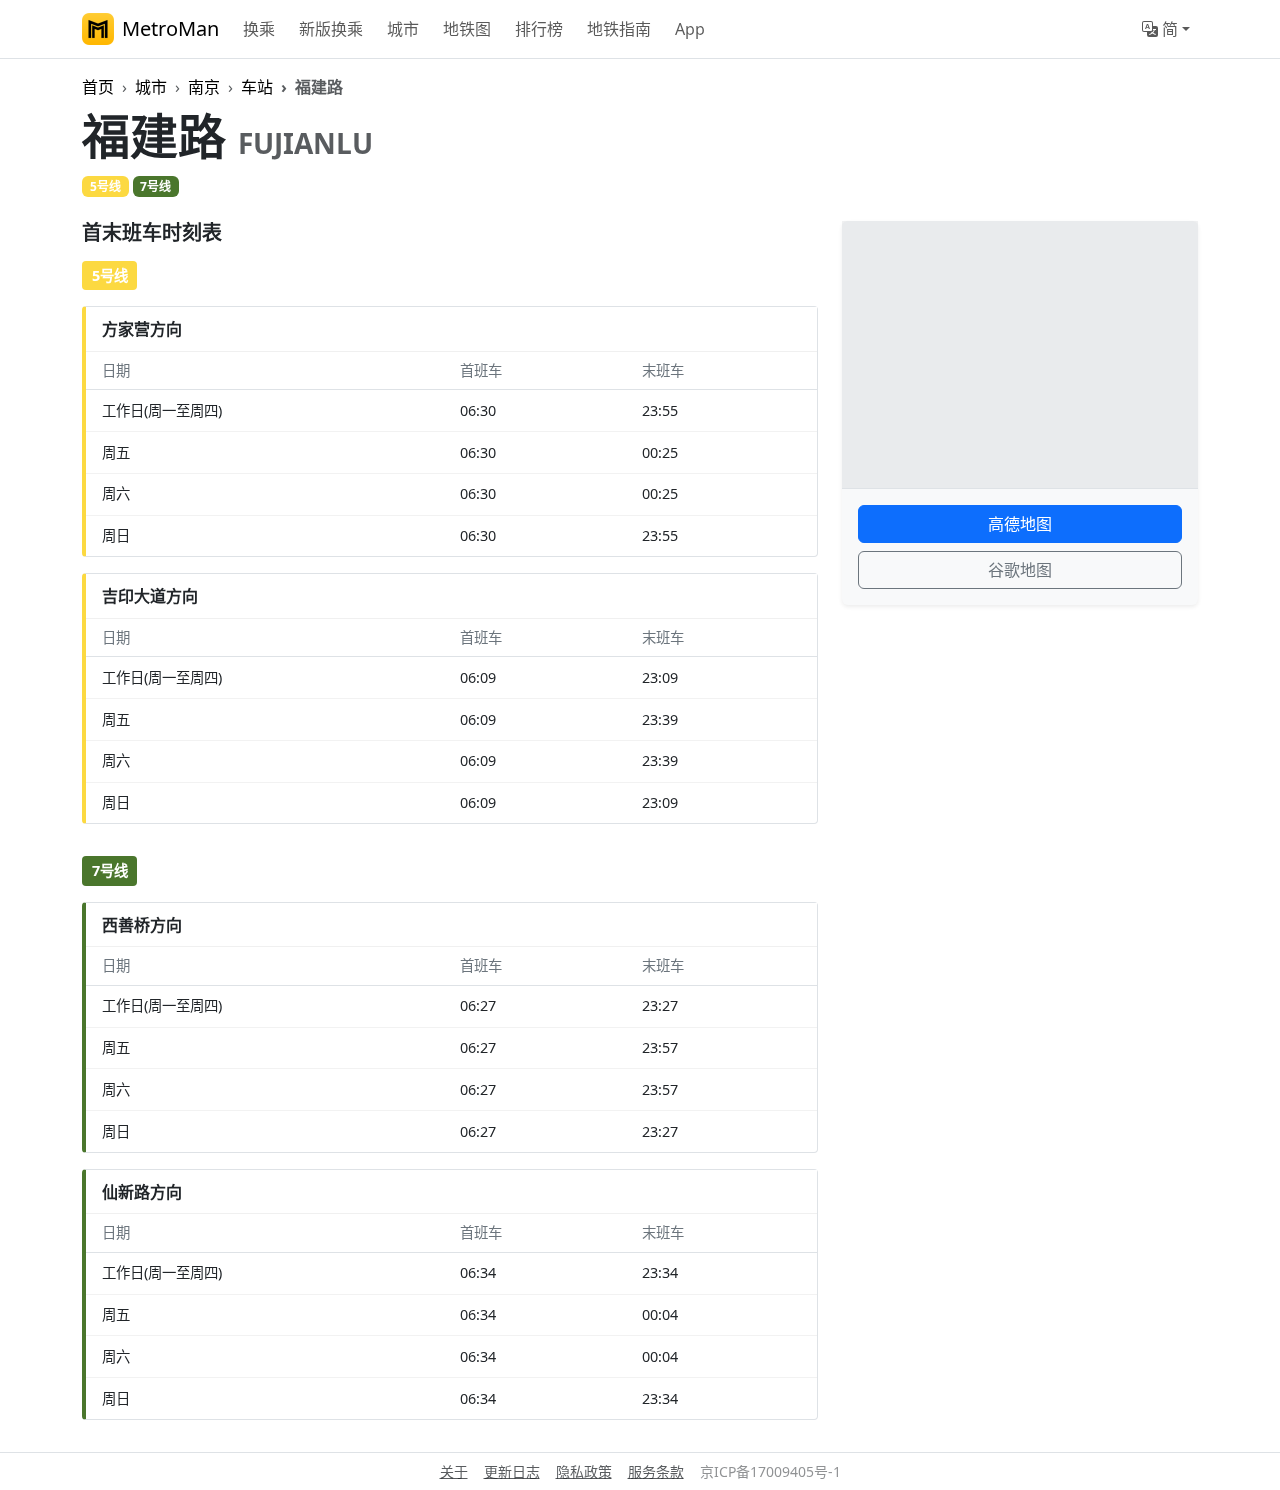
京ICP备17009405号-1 (770, 1471)
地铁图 (467, 29)
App (690, 29)
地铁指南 (619, 29)
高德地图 (1020, 524)
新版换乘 (331, 29)
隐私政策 (584, 1471)
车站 (257, 87)
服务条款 (656, 1471)
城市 (403, 29)
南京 (204, 87)
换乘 (259, 29)
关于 (454, 1471)
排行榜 (539, 29)
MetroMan (170, 28)
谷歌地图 (1020, 570)
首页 (98, 87)
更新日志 (512, 1471)
